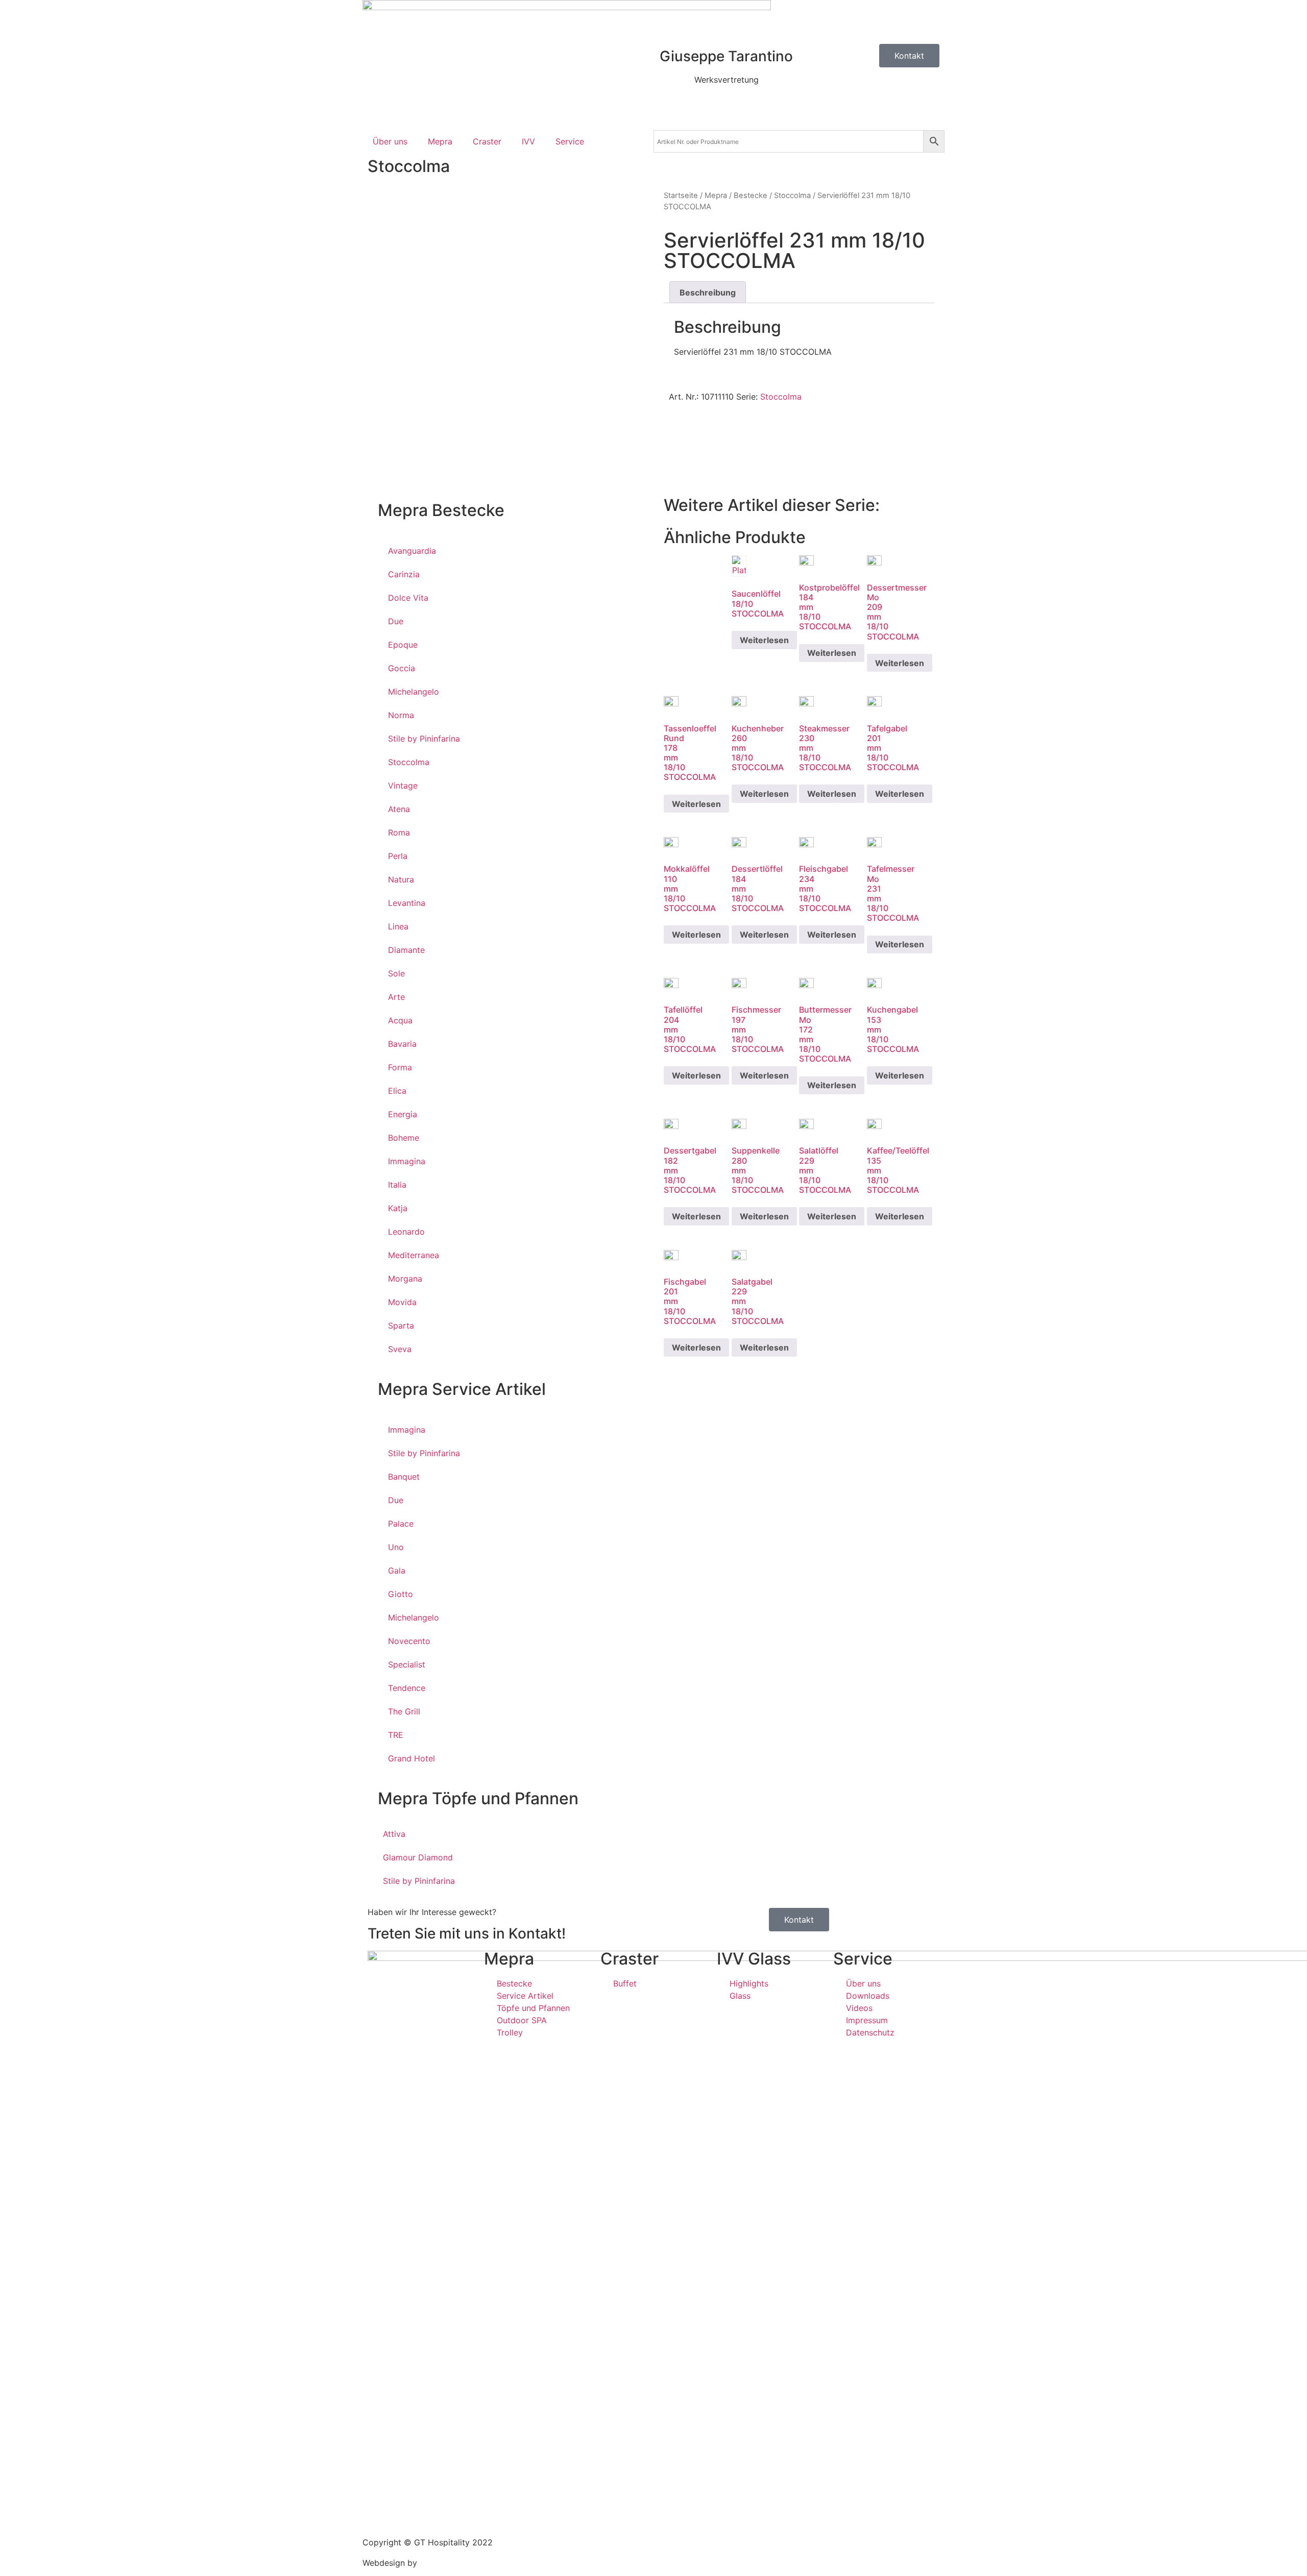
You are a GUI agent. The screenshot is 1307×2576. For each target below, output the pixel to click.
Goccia (402, 668)
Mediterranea (414, 1255)
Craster (487, 141)
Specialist (407, 1664)
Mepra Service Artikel (462, 1389)
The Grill (404, 1711)
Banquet (404, 1477)
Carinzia (404, 574)
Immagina (407, 1161)
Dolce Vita (408, 598)
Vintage (403, 786)
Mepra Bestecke (441, 510)
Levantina (407, 903)
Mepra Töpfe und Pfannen (478, 1798)
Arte (396, 997)
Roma (399, 832)
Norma (401, 715)
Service (570, 141)
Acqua (400, 1020)
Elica (397, 1091)
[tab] (708, 292)
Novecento (409, 1641)
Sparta (401, 1326)
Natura (401, 879)
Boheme (404, 1138)
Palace (401, 1524)
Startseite (681, 195)
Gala (397, 1571)
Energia (403, 1114)
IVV (528, 141)
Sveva (400, 1349)
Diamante (406, 950)
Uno (396, 1547)
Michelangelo (414, 692)
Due (396, 621)
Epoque (403, 645)
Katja (398, 1208)
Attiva (394, 1834)
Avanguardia (412, 551)
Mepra (440, 141)
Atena (399, 809)
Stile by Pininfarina (424, 739)
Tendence (407, 1688)
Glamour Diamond (418, 1857)
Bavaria (402, 1044)
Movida (402, 1302)
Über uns (390, 141)
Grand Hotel (412, 1758)
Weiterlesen (764, 640)
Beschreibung (708, 292)
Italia (397, 1185)
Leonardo (406, 1232)
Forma (400, 1067)
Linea (398, 926)
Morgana (405, 1279)
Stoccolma (409, 166)
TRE (396, 1735)
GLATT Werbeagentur (461, 2563)
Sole (396, 973)
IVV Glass (754, 1959)
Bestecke (751, 195)
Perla (398, 856)
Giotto (401, 1594)
